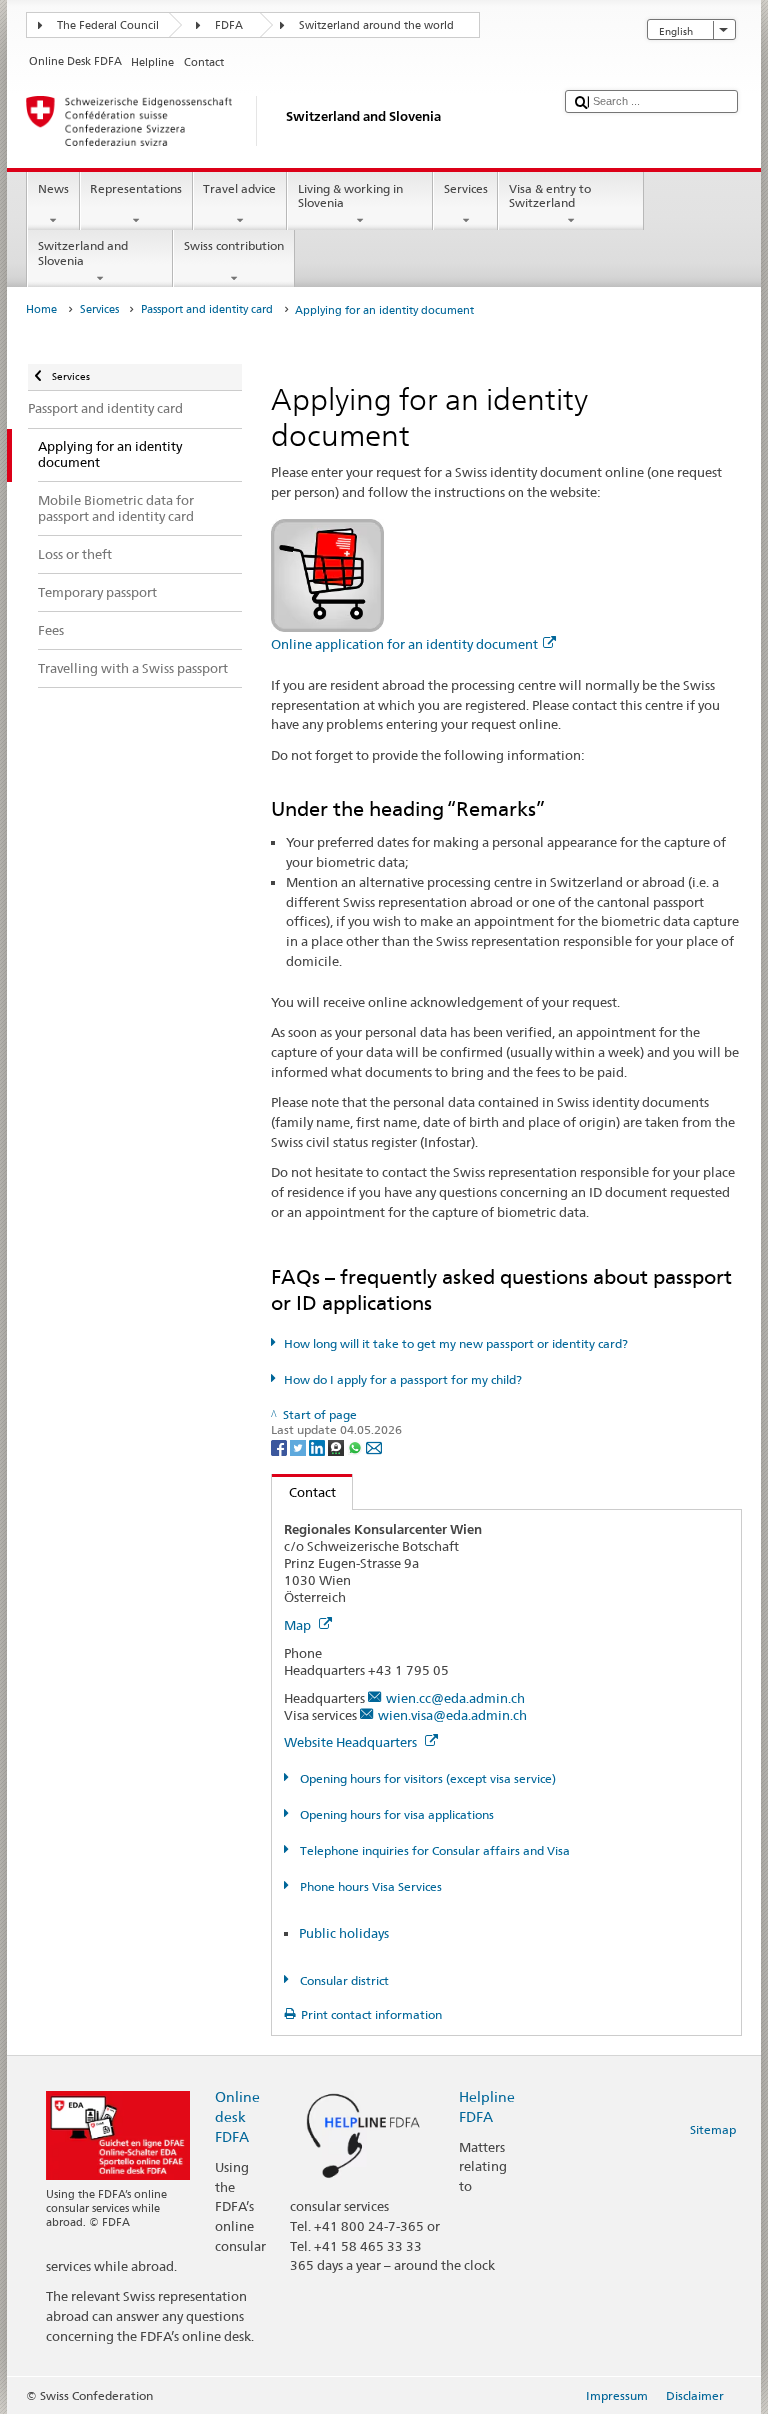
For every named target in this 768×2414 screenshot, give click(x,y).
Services (466, 188)
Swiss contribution (234, 245)
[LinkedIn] (318, 1446)
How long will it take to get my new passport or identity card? (455, 1343)
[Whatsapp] (356, 1446)
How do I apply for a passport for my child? (402, 1379)
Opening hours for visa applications (395, 1814)
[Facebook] (280, 1446)
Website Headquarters (352, 1742)
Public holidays (344, 1933)
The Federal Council (108, 25)
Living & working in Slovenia (350, 195)
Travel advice (239, 188)
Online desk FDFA (237, 2116)
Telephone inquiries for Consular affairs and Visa (433, 1850)
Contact (304, 1492)
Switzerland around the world (376, 25)
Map (299, 1625)
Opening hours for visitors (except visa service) (426, 1778)
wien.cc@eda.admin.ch (455, 1698)
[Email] (374, 1446)
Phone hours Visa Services (369, 1886)
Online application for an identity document (404, 644)
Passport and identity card (207, 309)
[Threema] (337, 1446)
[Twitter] (299, 1446)
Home (41, 309)
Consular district (342, 1980)
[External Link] (327, 573)
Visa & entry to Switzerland (550, 195)
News (53, 188)
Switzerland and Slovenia (83, 252)
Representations (136, 188)
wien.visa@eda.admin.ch (452, 1715)
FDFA (229, 25)
